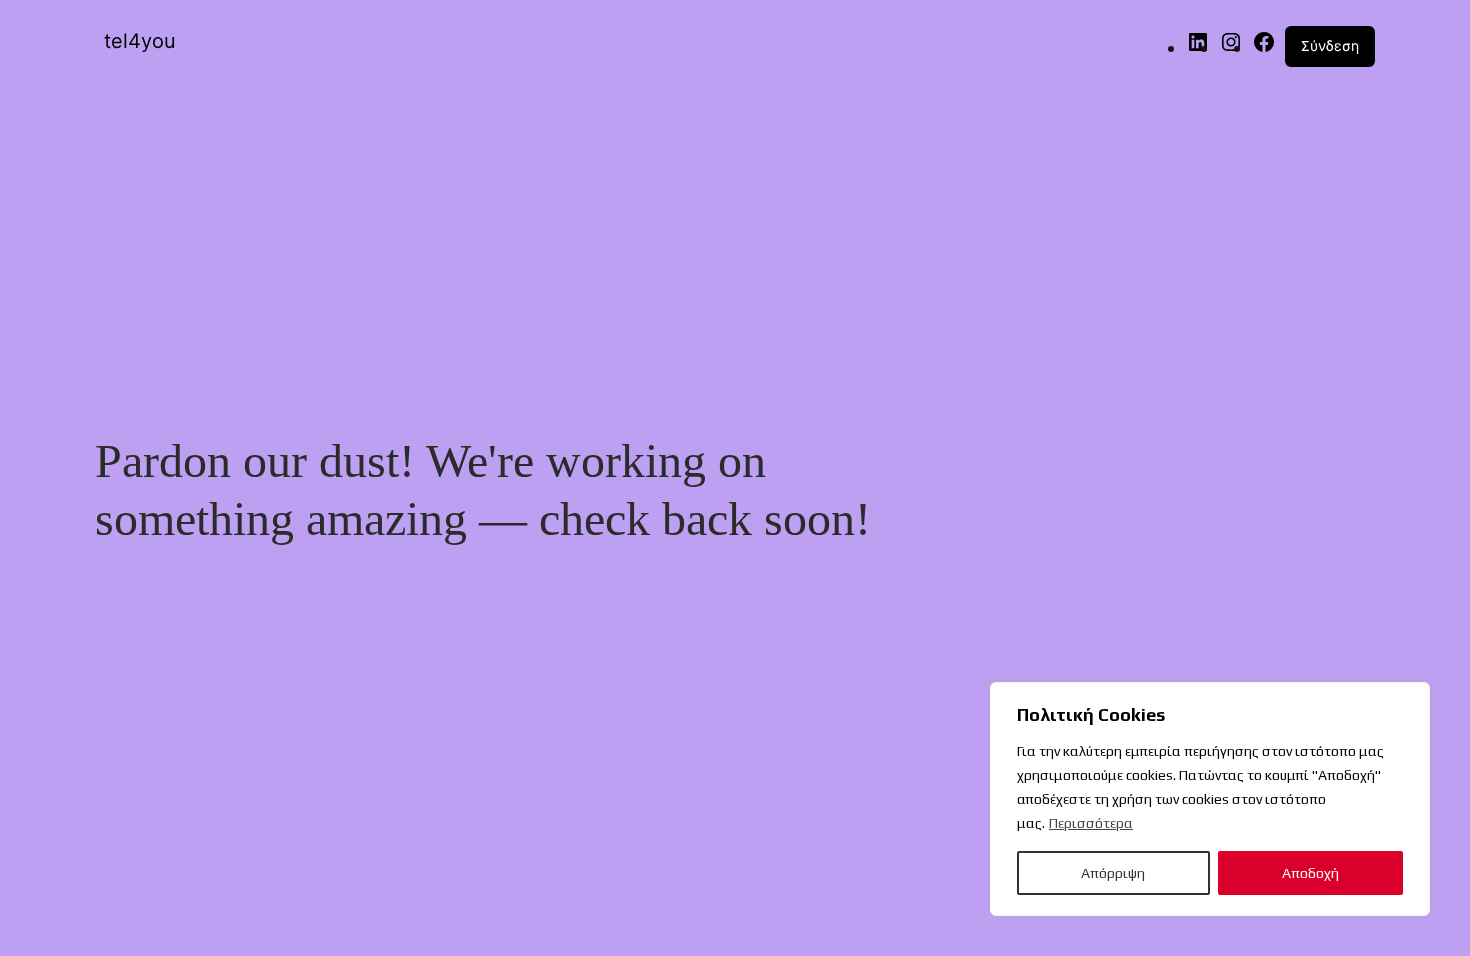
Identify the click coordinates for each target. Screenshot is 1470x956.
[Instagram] (1231, 47)
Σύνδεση (1330, 45)
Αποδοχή (1310, 873)
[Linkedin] (1198, 47)
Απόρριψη (1113, 873)
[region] (1210, 799)
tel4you (140, 41)
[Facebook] (1264, 47)
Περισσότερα (1091, 823)
